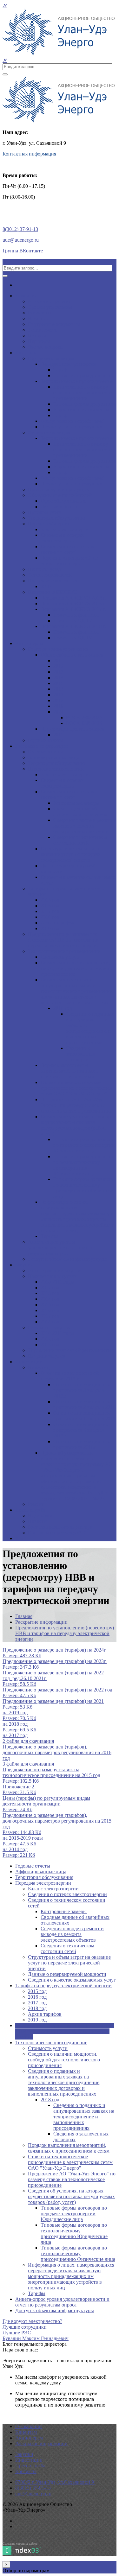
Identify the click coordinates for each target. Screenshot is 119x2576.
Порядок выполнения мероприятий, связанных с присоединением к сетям (69, 1071)
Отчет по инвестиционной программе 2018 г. (70, 1376)
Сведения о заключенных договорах (81, 1054)
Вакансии (39, 318)
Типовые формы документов (85, 404)
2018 (58, 700)
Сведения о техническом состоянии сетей (67, 549)
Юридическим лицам (51, 358)
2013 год (50, 1293)
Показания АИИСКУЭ (53, 592)
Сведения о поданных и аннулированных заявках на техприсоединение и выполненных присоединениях (90, 1028)
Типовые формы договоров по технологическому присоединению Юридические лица (83, 1165)
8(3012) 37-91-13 (20, 229)
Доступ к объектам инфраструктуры (67, 1259)
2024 (58, 712)
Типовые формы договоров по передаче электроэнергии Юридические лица (84, 1145)
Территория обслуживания (57, 518)
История (37, 336)
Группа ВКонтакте (23, 251)
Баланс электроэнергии (66, 529)
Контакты (26, 2471)
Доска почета (42, 330)
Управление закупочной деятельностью (71, 1350)
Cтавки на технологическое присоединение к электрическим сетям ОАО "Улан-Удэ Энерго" (76, 1088)
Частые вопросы (46, 347)
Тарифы (62, 370)
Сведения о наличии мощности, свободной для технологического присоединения (77, 968)
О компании (29, 2426)
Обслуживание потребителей (73, 421)
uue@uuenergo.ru (21, 240)
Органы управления (50, 307)
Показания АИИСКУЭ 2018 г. (73, 626)
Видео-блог (40, 1516)
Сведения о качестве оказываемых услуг (72, 1980)
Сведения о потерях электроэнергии (62, 538)
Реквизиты (40, 313)
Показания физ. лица (76, 615)
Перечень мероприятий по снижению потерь (69, 561)
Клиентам (26, 353)
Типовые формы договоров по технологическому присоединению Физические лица (85, 1188)
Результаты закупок (49, 1327)
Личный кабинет (59, 507)
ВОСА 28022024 (84, 717)
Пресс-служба (30, 1510)
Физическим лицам (49, 432)
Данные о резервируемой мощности (67, 1974)
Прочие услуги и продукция (71, 427)
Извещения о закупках (52, 1276)
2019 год (50, 928)
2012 (58, 666)
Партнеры (39, 341)
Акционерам (29, 643)
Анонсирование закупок (55, 1270)
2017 (58, 695)
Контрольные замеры (76, 803)
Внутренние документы (54, 324)
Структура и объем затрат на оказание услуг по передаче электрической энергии (72, 854)
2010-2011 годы (57, 1282)
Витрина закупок (47, 1356)
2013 (58, 672)
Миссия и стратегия (50, 301)
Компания (26, 296)
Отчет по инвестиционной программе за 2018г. (82, 1444)
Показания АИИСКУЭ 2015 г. (73, 598)
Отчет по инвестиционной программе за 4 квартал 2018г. (82, 1430)
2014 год (50, 1299)
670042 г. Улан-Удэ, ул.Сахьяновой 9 (55, 2482)
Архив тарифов (57, 923)
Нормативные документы (81, 410)
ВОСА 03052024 (84, 723)
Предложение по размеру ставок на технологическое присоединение (83, 393)
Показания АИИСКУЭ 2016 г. (73, 603)
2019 (46, 586)
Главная (24, 1616)
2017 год (50, 911)
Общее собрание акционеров (72, 655)
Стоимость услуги (60, 957)
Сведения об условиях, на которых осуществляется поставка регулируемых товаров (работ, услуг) (78, 1125)
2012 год (50, 1288)
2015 (58, 683)
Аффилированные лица (53, 757)
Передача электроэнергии (69, 364)
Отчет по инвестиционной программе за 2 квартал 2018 (84, 1404)
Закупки (24, 1265)
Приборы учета (45, 512)
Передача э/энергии (49, 524)
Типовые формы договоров (83, 375)
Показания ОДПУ (73, 621)
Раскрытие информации (41, 746)
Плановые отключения (53, 581)
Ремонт (36, 1504)
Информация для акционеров (73, 729)
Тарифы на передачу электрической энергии (63, 1986)
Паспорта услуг (45, 569)
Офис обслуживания (63, 501)
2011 (58, 660)
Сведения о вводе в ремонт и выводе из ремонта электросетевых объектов (85, 826)
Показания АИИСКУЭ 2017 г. (73, 609)
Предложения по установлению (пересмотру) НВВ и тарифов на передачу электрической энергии (64, 940)
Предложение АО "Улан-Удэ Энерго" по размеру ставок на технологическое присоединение (76, 1105)
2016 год (50, 906)
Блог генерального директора (60, 1527)
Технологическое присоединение (77, 381)
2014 (58, 678)
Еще (20, 1538)
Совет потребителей (50, 575)
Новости (37, 1521)
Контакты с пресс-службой (57, 1533)
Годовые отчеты (45, 740)
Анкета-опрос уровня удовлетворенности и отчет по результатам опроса (61, 1248)
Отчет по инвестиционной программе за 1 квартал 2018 (84, 1416)
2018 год (50, 917)
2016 (58, 689)
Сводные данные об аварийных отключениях (80, 812)
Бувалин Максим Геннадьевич (36, 2338)
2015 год (50, 900)
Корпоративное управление (58, 649)
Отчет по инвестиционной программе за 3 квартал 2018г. (82, 1390)
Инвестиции (29, 1362)
